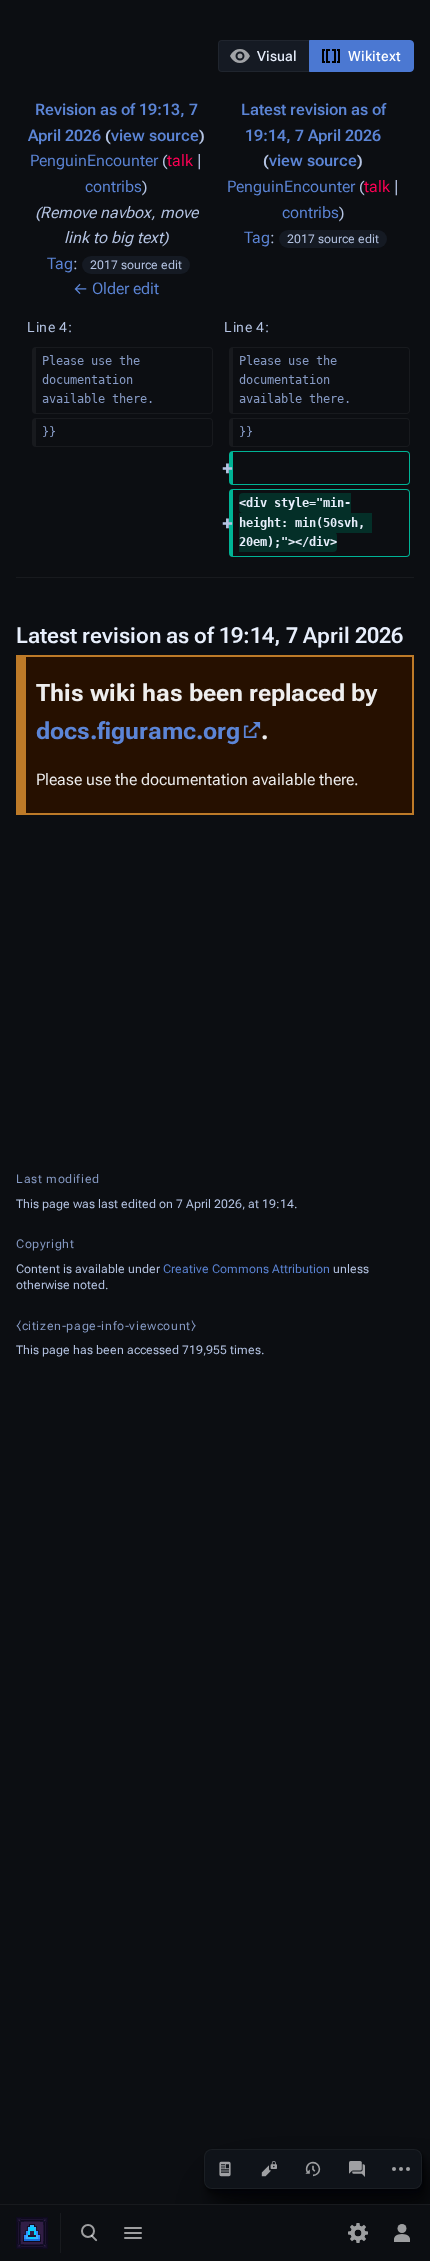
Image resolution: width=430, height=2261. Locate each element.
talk (180, 160)
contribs (113, 186)
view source (155, 135)
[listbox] (316, 56)
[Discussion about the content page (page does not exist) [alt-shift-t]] (357, 2169)
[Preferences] (358, 2233)
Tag (60, 263)
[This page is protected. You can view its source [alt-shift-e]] (269, 2169)
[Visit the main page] (32, 2233)
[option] (263, 55)
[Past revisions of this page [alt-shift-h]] (313, 2169)
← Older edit (116, 288)
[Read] (225, 2169)
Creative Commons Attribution (246, 1269)
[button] (264, 56)
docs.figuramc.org (138, 731)
